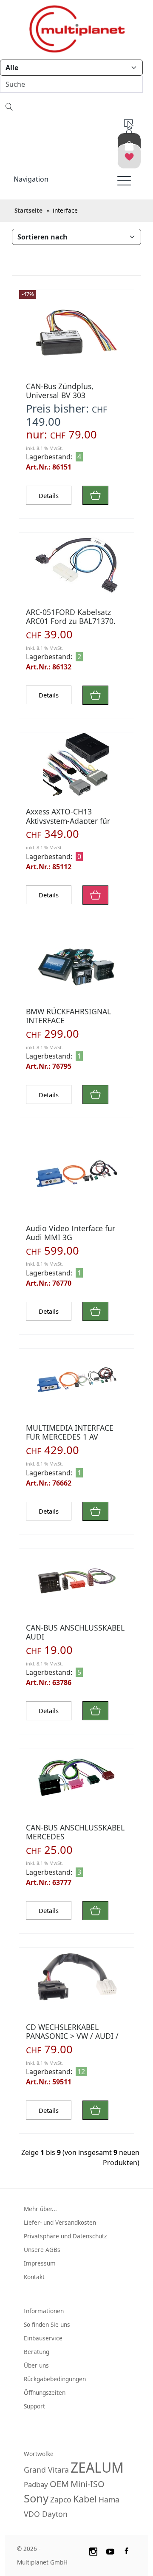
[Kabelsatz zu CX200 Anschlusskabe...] (76, 565)
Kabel (85, 2499)
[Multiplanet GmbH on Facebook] (127, 2550)
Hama (109, 2499)
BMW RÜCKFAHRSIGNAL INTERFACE (68, 1016)
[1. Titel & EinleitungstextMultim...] (76, 1175)
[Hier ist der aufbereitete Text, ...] (76, 1580)
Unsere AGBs (42, 2250)
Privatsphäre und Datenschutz (65, 2236)
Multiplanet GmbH (42, 2562)
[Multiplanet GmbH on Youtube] (110, 2550)
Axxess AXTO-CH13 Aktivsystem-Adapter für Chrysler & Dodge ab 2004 (72, 820)
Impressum (40, 2263)
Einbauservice (43, 2338)
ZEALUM (97, 2467)
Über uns (36, 2365)
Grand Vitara (46, 2470)
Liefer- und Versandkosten (60, 2222)
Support (34, 2406)
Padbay (36, 2484)
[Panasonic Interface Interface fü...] (76, 1980)
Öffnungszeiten (45, 2392)
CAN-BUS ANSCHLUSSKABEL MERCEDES (75, 1832)
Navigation (31, 179)
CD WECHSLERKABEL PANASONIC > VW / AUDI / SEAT (72, 2036)
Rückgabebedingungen (55, 2379)
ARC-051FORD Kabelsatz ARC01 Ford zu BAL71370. (71, 616)
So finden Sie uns (47, 2324)
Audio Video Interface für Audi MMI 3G (71, 1233)
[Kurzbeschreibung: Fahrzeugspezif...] (76, 1780)
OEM (59, 2484)
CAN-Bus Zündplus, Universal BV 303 (60, 391)
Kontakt (34, 2277)
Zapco (61, 2499)
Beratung (37, 2352)
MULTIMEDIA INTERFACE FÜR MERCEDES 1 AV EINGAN (70, 1437)
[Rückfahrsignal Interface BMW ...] (76, 964)
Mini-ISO (88, 2484)
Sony (36, 2498)
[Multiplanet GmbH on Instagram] (93, 2550)
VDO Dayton (46, 2514)
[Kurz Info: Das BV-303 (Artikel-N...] (76, 333)
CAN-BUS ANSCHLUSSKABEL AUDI (75, 1632)
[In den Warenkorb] (95, 495)
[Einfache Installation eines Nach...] (76, 764)
